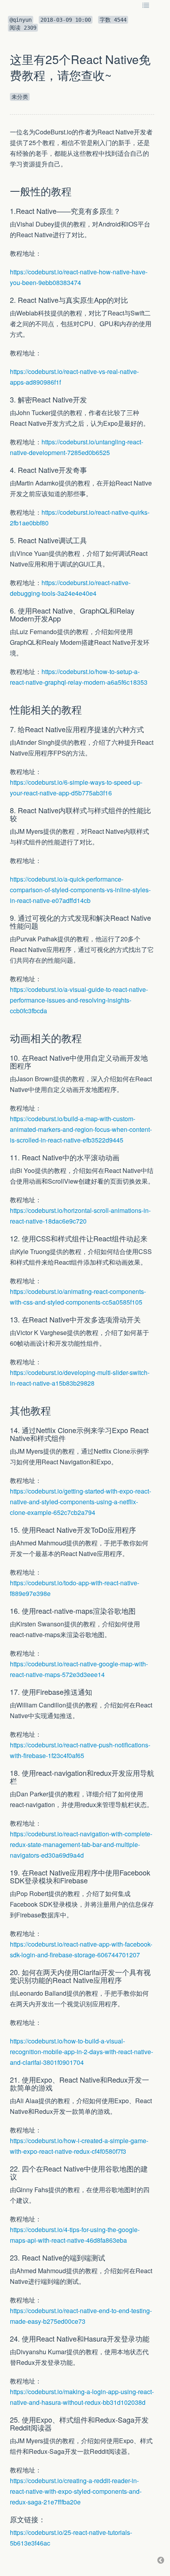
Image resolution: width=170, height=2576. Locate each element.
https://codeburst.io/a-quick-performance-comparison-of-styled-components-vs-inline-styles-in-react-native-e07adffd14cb (80, 890)
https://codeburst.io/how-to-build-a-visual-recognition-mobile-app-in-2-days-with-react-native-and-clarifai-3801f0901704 (81, 2052)
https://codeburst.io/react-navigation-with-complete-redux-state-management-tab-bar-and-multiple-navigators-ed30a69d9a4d (81, 1844)
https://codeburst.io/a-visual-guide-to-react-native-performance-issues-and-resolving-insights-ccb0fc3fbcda (79, 1000)
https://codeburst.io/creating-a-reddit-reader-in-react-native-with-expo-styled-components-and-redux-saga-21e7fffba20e (76, 2491)
